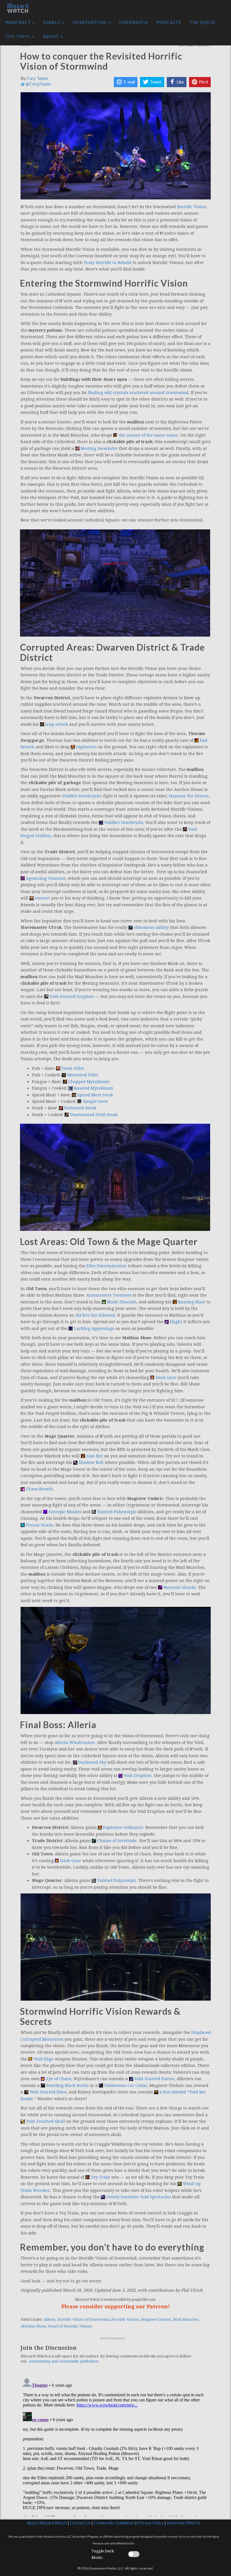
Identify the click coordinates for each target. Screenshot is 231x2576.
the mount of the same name (148, 435)
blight (176, 1322)
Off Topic (19, 37)
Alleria (49, 2319)
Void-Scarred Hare (48, 2092)
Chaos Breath (39, 1489)
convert (43, 898)
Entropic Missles (65, 1512)
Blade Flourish (122, 1302)
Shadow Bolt (91, 1462)
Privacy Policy (151, 2523)
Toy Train (100, 2177)
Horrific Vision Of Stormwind (83, 2319)
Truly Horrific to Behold (107, 263)
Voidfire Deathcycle (81, 796)
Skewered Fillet (83, 1075)
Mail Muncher (185, 2319)
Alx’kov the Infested (95, 1315)
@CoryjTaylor (38, 84)
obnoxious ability (151, 927)
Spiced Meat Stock (95, 1095)
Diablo (52, 22)
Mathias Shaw (33, 2326)
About (51, 37)
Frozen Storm (40, 1525)
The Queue (203, 22)
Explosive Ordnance (123, 1827)
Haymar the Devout (189, 796)
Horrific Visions (125, 2319)
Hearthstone (90, 22)
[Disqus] (116, 2446)
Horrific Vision (192, 207)
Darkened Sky (92, 1762)
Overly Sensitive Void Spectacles (138, 2197)
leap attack (57, 724)
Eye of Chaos (59, 2079)
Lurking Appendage (94, 1328)
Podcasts (169, 22)
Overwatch (134, 22)
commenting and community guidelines (63, 2361)
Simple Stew (95, 1101)
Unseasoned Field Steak (94, 1115)
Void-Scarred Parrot (154, 2079)
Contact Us (80, 2523)
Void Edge (44, 2059)
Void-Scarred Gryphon (72, 996)
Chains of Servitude (117, 1841)
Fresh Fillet (73, 1068)
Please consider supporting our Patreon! (116, 2306)
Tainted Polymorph (116, 1512)
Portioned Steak (80, 1108)
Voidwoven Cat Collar (126, 2086)
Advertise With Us (184, 2523)
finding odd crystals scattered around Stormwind (138, 393)
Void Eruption (138, 1776)
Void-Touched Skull (45, 2121)
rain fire (95, 1456)
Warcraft (19, 22)
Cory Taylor (37, 78)
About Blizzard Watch (47, 2523)
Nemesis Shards (180, 1587)
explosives (86, 747)
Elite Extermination (107, 1266)
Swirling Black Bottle (67, 2086)
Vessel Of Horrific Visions (69, 2326)
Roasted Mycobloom (94, 1088)
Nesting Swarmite (99, 448)
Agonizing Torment (46, 878)
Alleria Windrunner (75, 1743)
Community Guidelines (114, 2523)
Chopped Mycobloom (89, 1082)
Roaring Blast (192, 1302)
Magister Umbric (156, 2319)
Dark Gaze (166, 1378)
